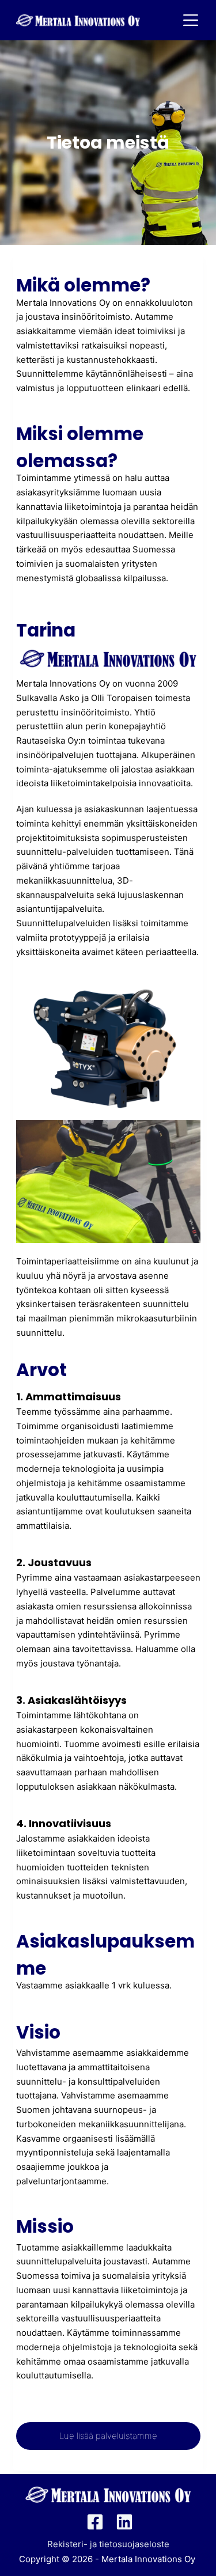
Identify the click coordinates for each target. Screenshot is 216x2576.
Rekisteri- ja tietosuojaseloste (108, 2544)
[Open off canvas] (193, 20)
